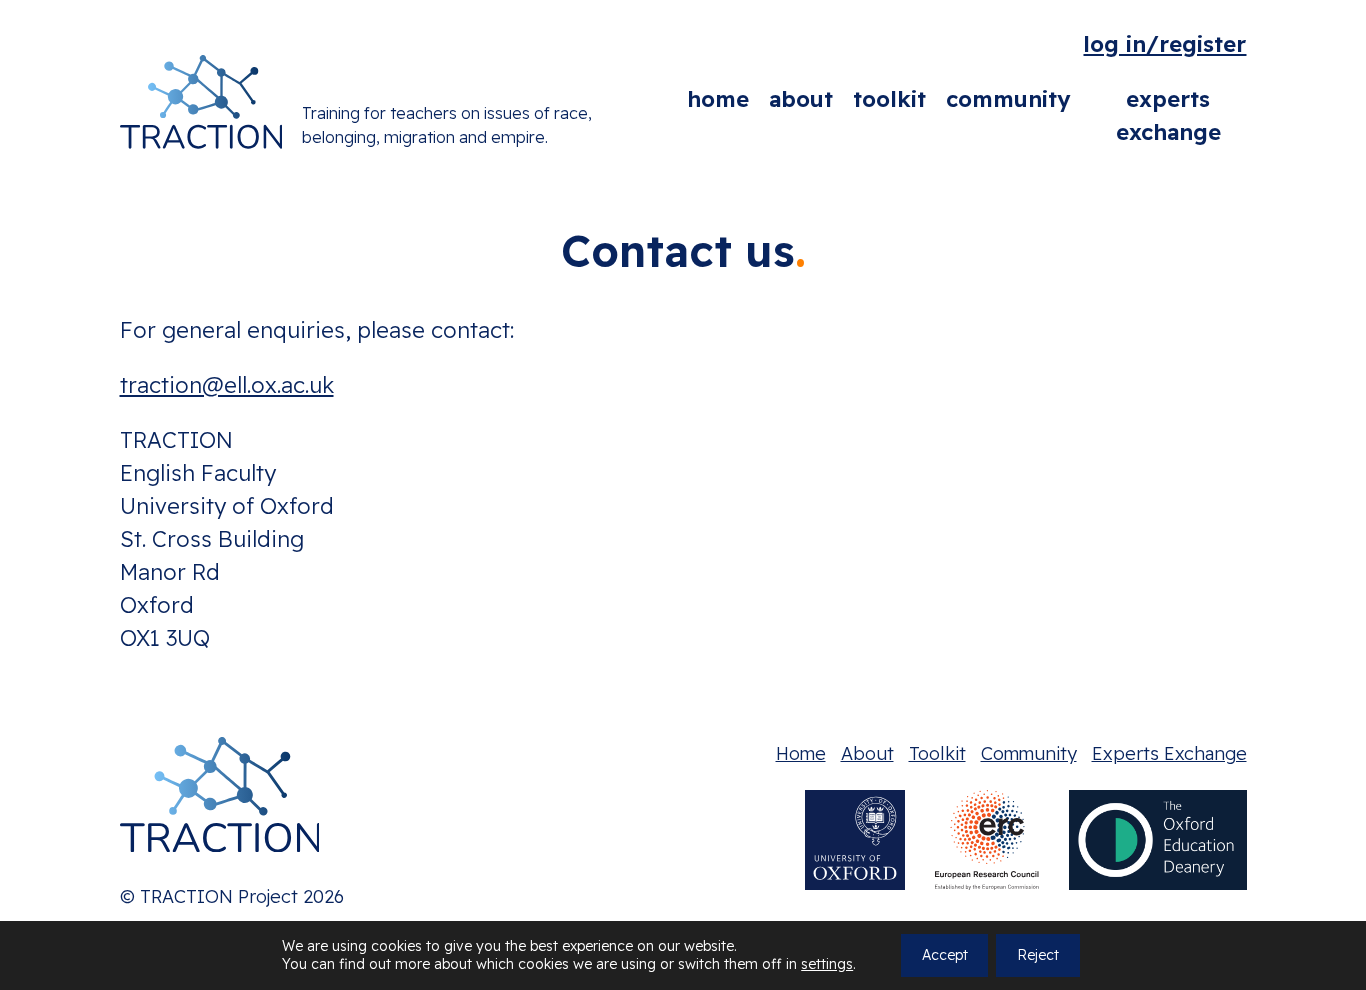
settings (827, 965)
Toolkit (889, 99)
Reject (1038, 956)
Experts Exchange (1168, 115)
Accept (945, 956)
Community (1008, 99)
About (801, 99)
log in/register (1164, 44)
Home (718, 99)
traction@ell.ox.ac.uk (227, 385)
